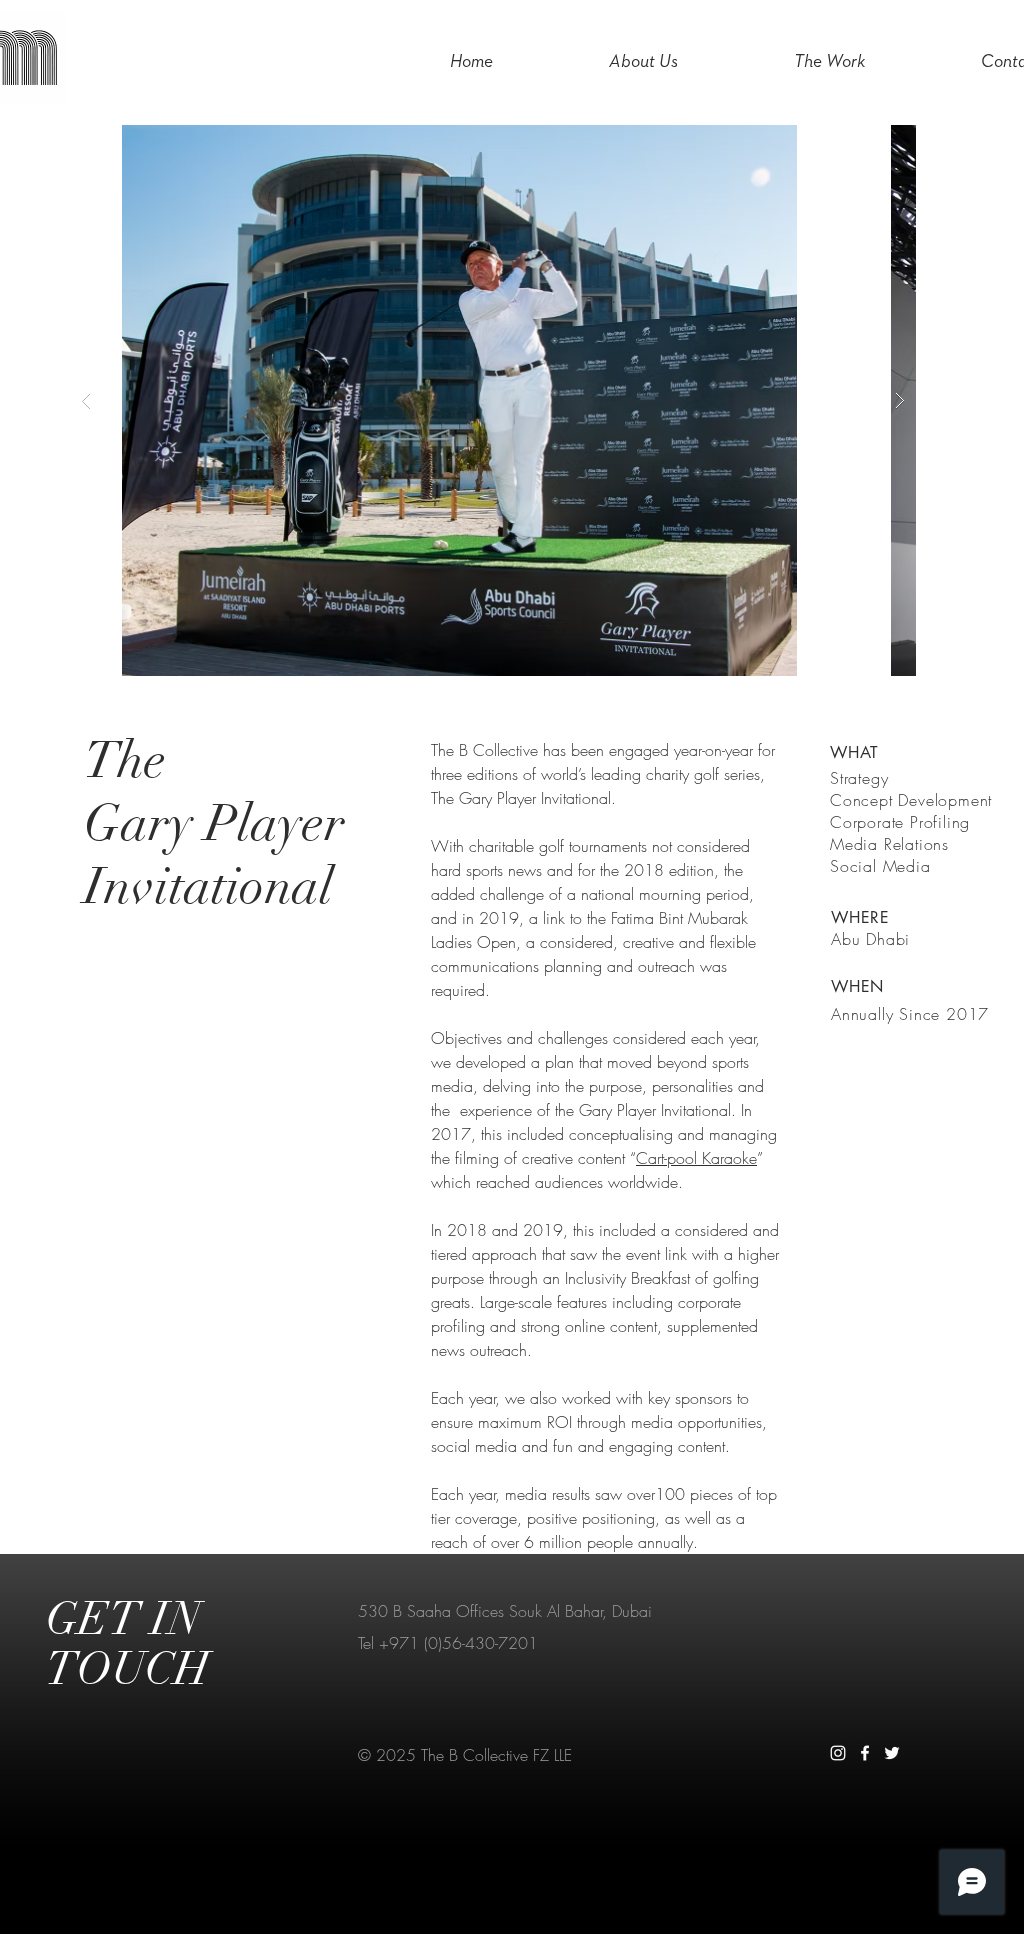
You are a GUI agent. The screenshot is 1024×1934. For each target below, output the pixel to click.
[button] (561, 400)
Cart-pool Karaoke (696, 1158)
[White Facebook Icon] (865, 1753)
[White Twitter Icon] (892, 1753)
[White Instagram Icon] (838, 1753)
